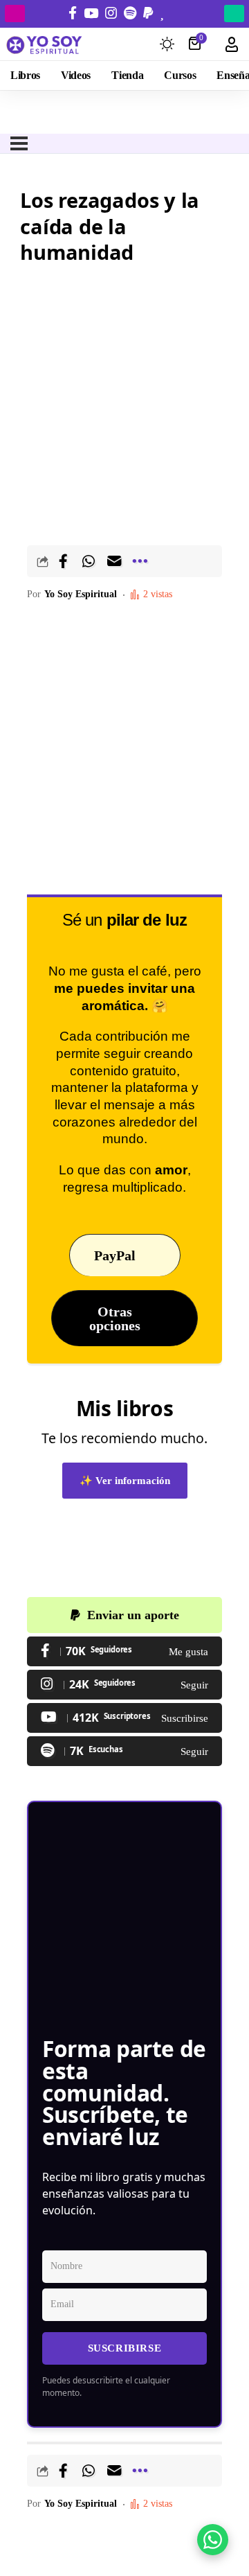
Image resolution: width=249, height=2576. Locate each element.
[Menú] (19, 143)
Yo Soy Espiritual (81, 594)
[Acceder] (232, 44)
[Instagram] (111, 13)
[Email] (114, 561)
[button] (140, 561)
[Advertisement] (124, 400)
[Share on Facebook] (63, 561)
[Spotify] (130, 13)
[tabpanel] (124, 579)
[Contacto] (176, 13)
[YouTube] (91, 13)
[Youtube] (124, 1718)
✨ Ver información (125, 1481)
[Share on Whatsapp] (89, 561)
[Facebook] (73, 13)
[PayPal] (148, 13)
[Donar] (162, 13)
